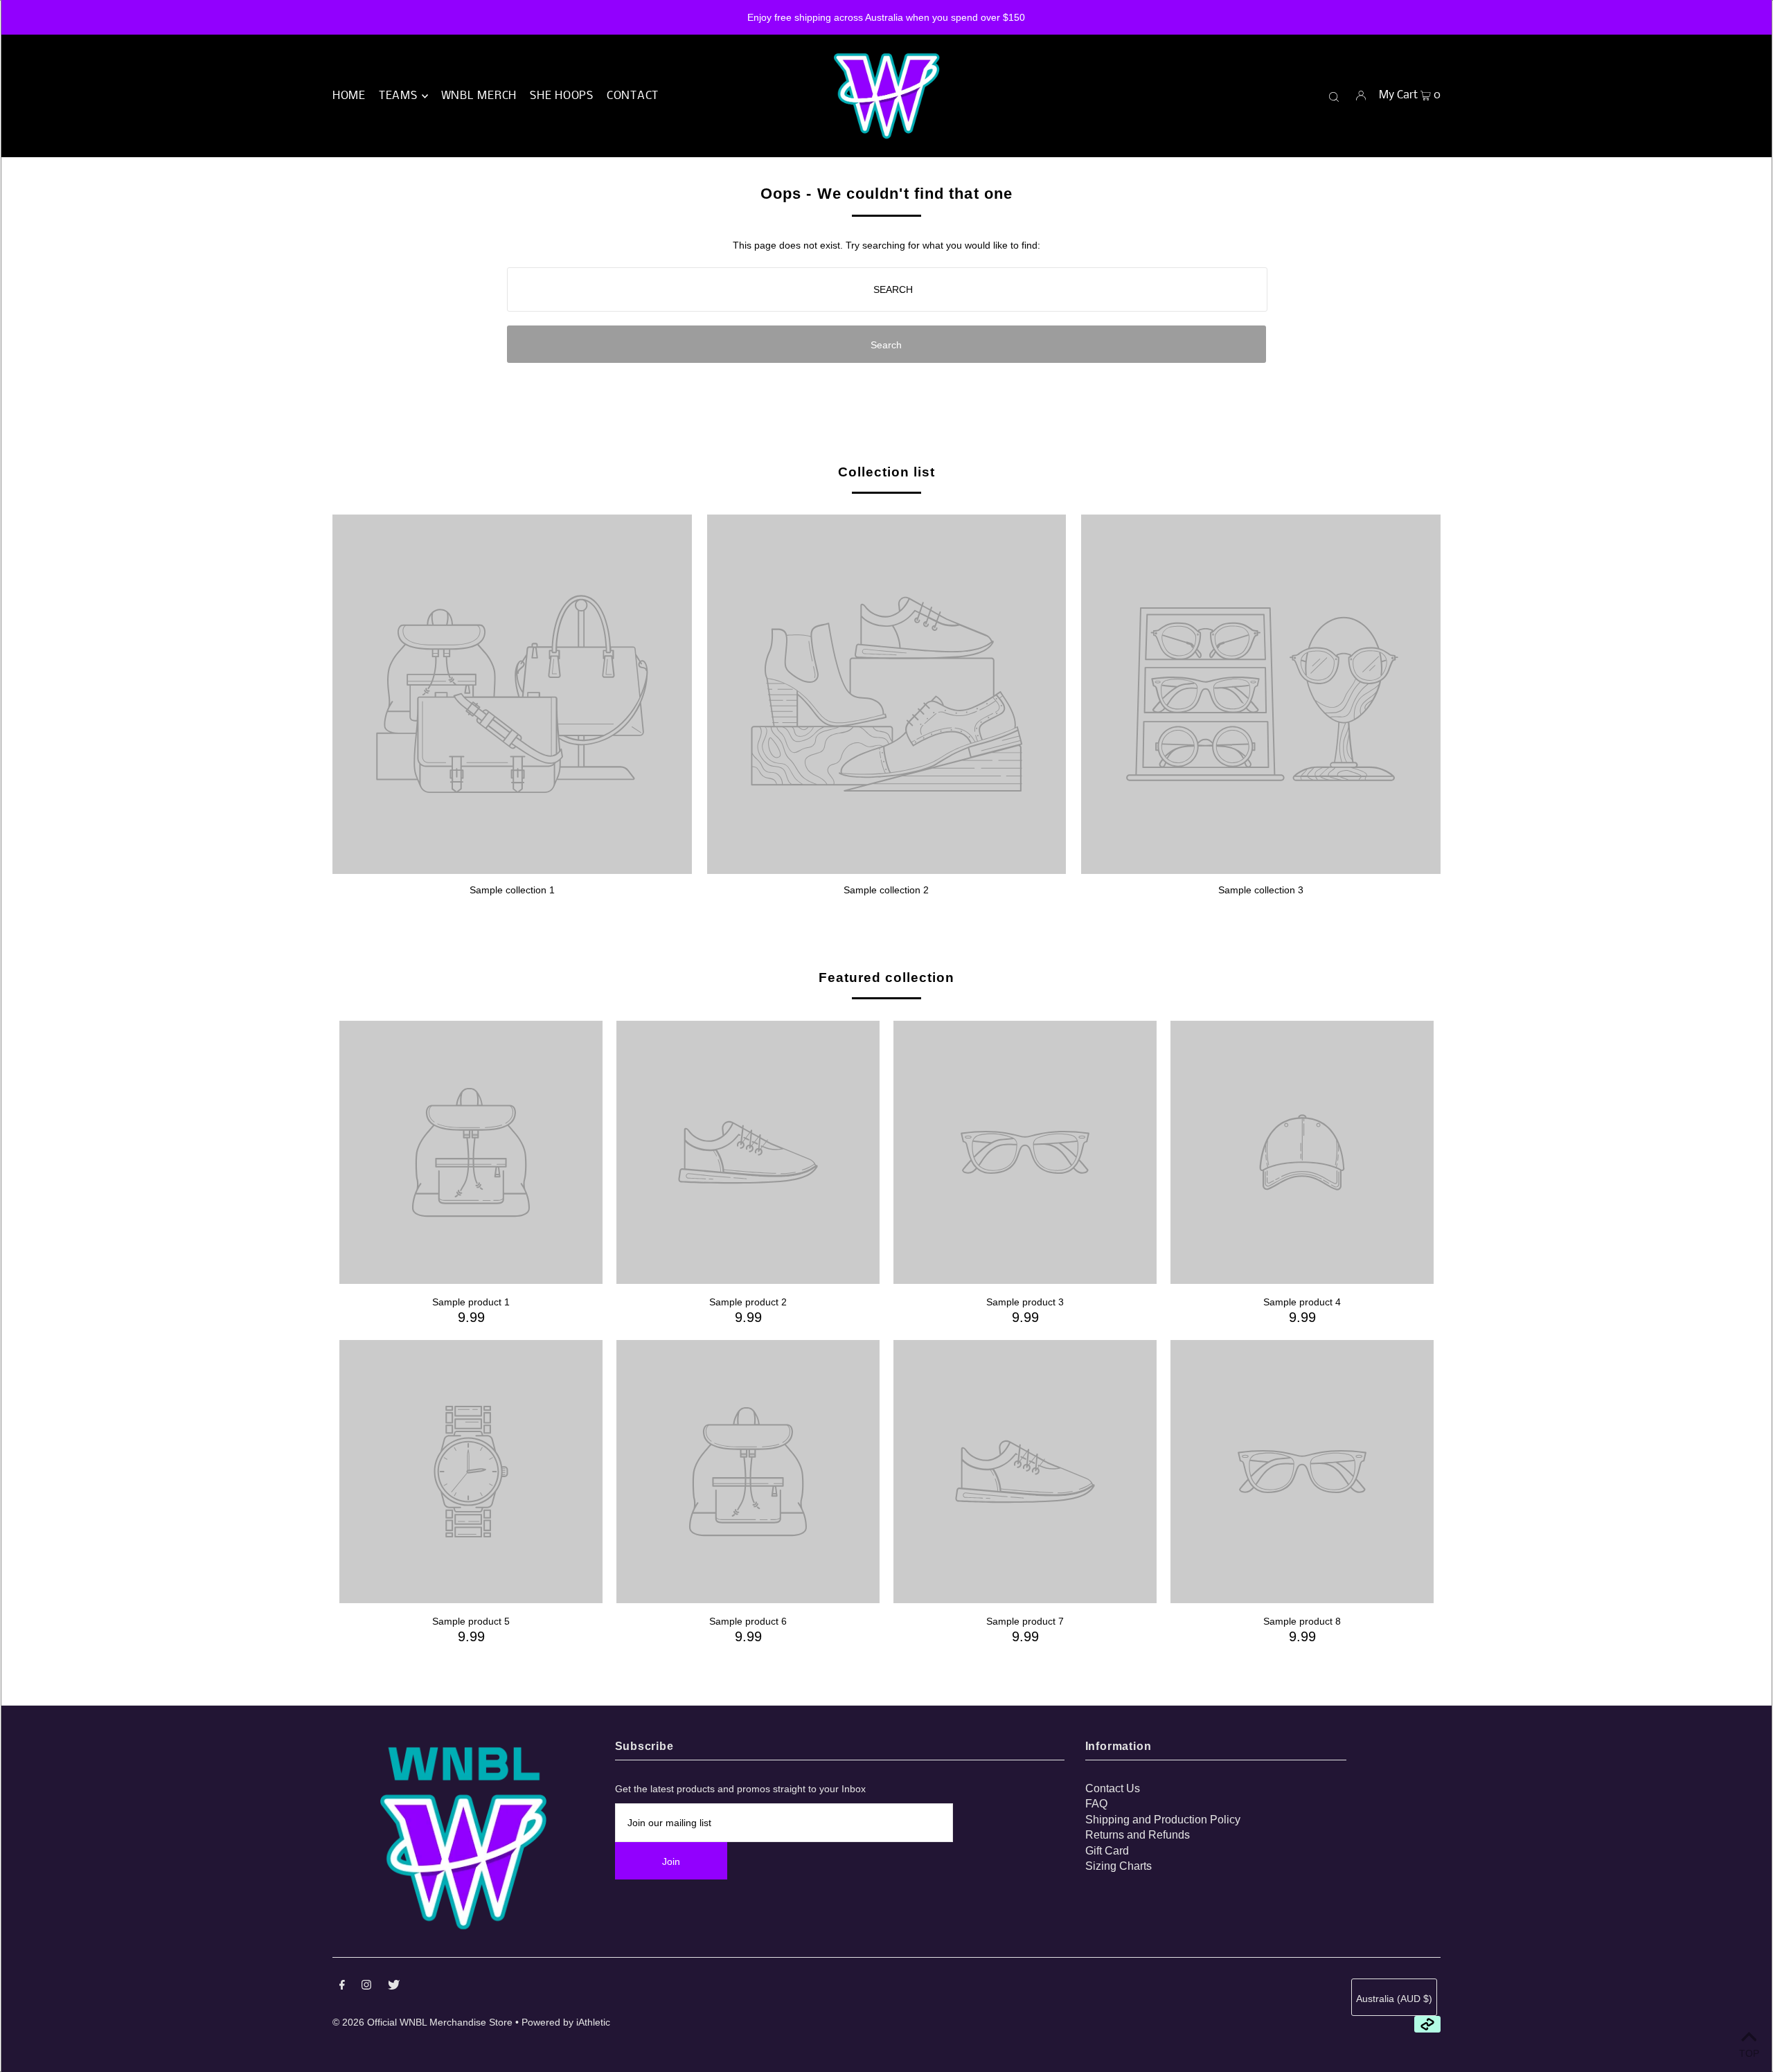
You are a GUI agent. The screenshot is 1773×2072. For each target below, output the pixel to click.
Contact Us (1113, 1788)
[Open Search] (1334, 96)
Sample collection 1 (512, 890)
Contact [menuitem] (633, 96)
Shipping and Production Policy (1163, 1820)
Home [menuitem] (349, 96)
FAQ (1096, 1804)
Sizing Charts (1119, 1866)
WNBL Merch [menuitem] (479, 96)
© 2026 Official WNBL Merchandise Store (422, 2022)
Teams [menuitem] (398, 96)
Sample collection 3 (1261, 890)
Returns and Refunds (1138, 1835)
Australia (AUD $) (1394, 1999)
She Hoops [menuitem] (562, 96)
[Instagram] (366, 1986)
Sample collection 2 (886, 890)
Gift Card (1107, 1851)
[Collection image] (512, 868)
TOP (1749, 2053)
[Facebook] (342, 1986)
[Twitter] (394, 1986)
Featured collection (886, 977)
